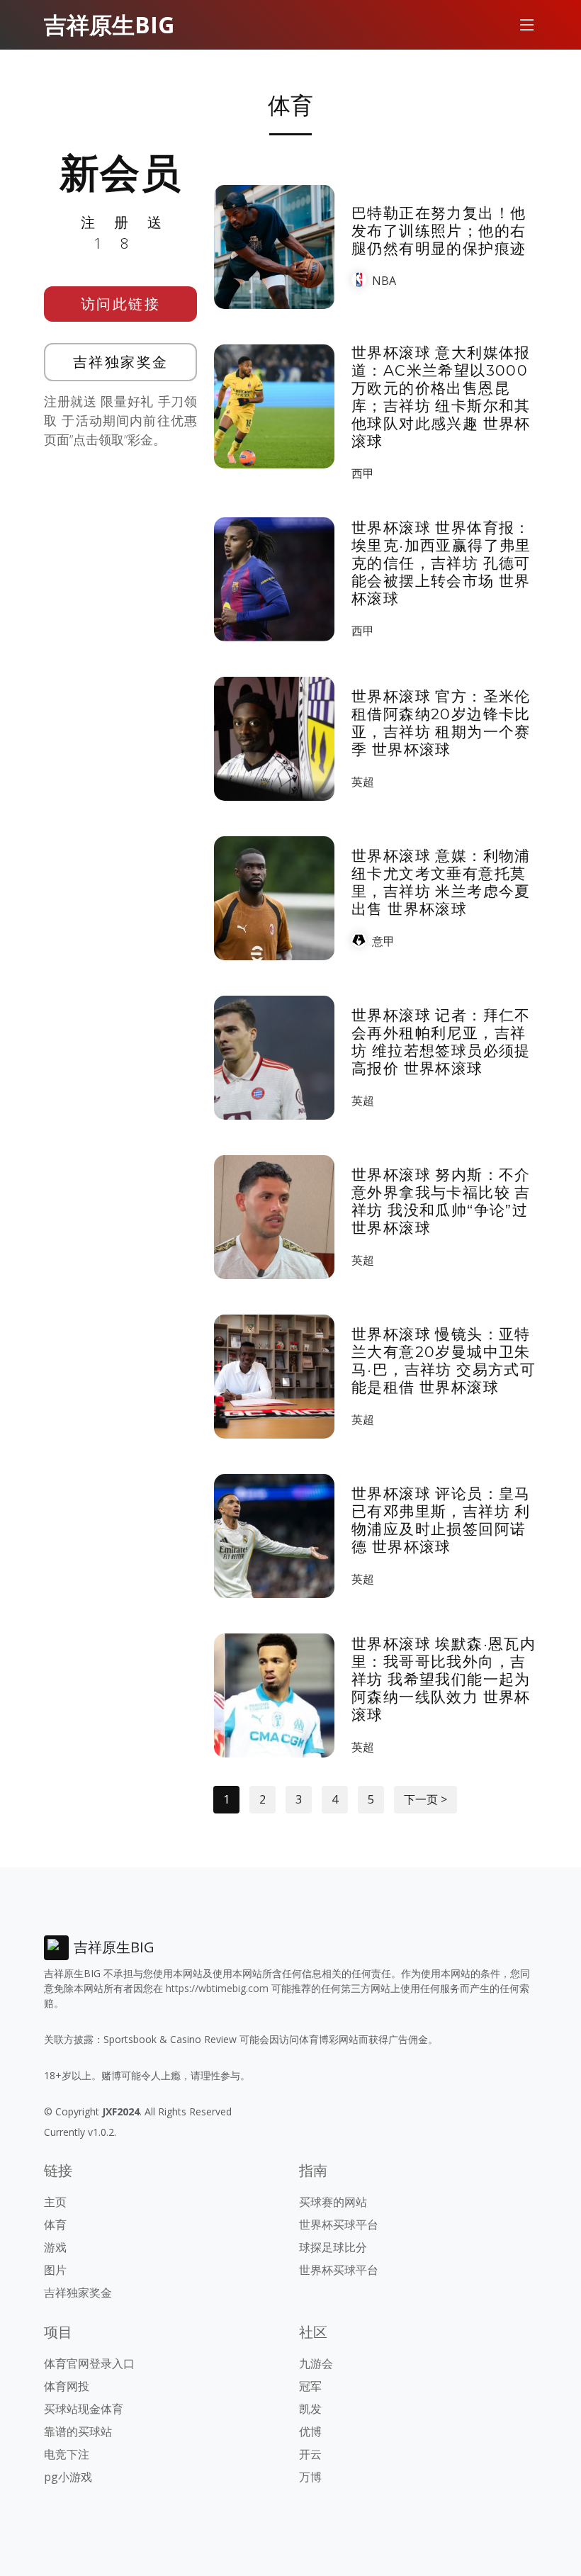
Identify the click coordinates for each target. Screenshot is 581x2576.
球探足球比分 (333, 2247)
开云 (310, 2454)
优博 (310, 2431)
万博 (310, 2477)
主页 (55, 2202)
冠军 (310, 2386)
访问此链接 (121, 304)
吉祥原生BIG (109, 24)
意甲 (383, 941)
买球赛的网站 (333, 2202)
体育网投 (67, 2386)
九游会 (316, 2363)
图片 (55, 2270)
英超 (363, 782)
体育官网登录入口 (89, 2363)
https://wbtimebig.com (217, 1988)
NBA (384, 281)
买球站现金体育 (84, 2409)
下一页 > (425, 1799)
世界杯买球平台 (339, 2225)
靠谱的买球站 (78, 2431)
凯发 (310, 2409)
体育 (55, 2225)
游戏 (55, 2247)
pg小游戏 (68, 2477)
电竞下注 (67, 2454)
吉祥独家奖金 (121, 362)
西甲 (363, 473)
